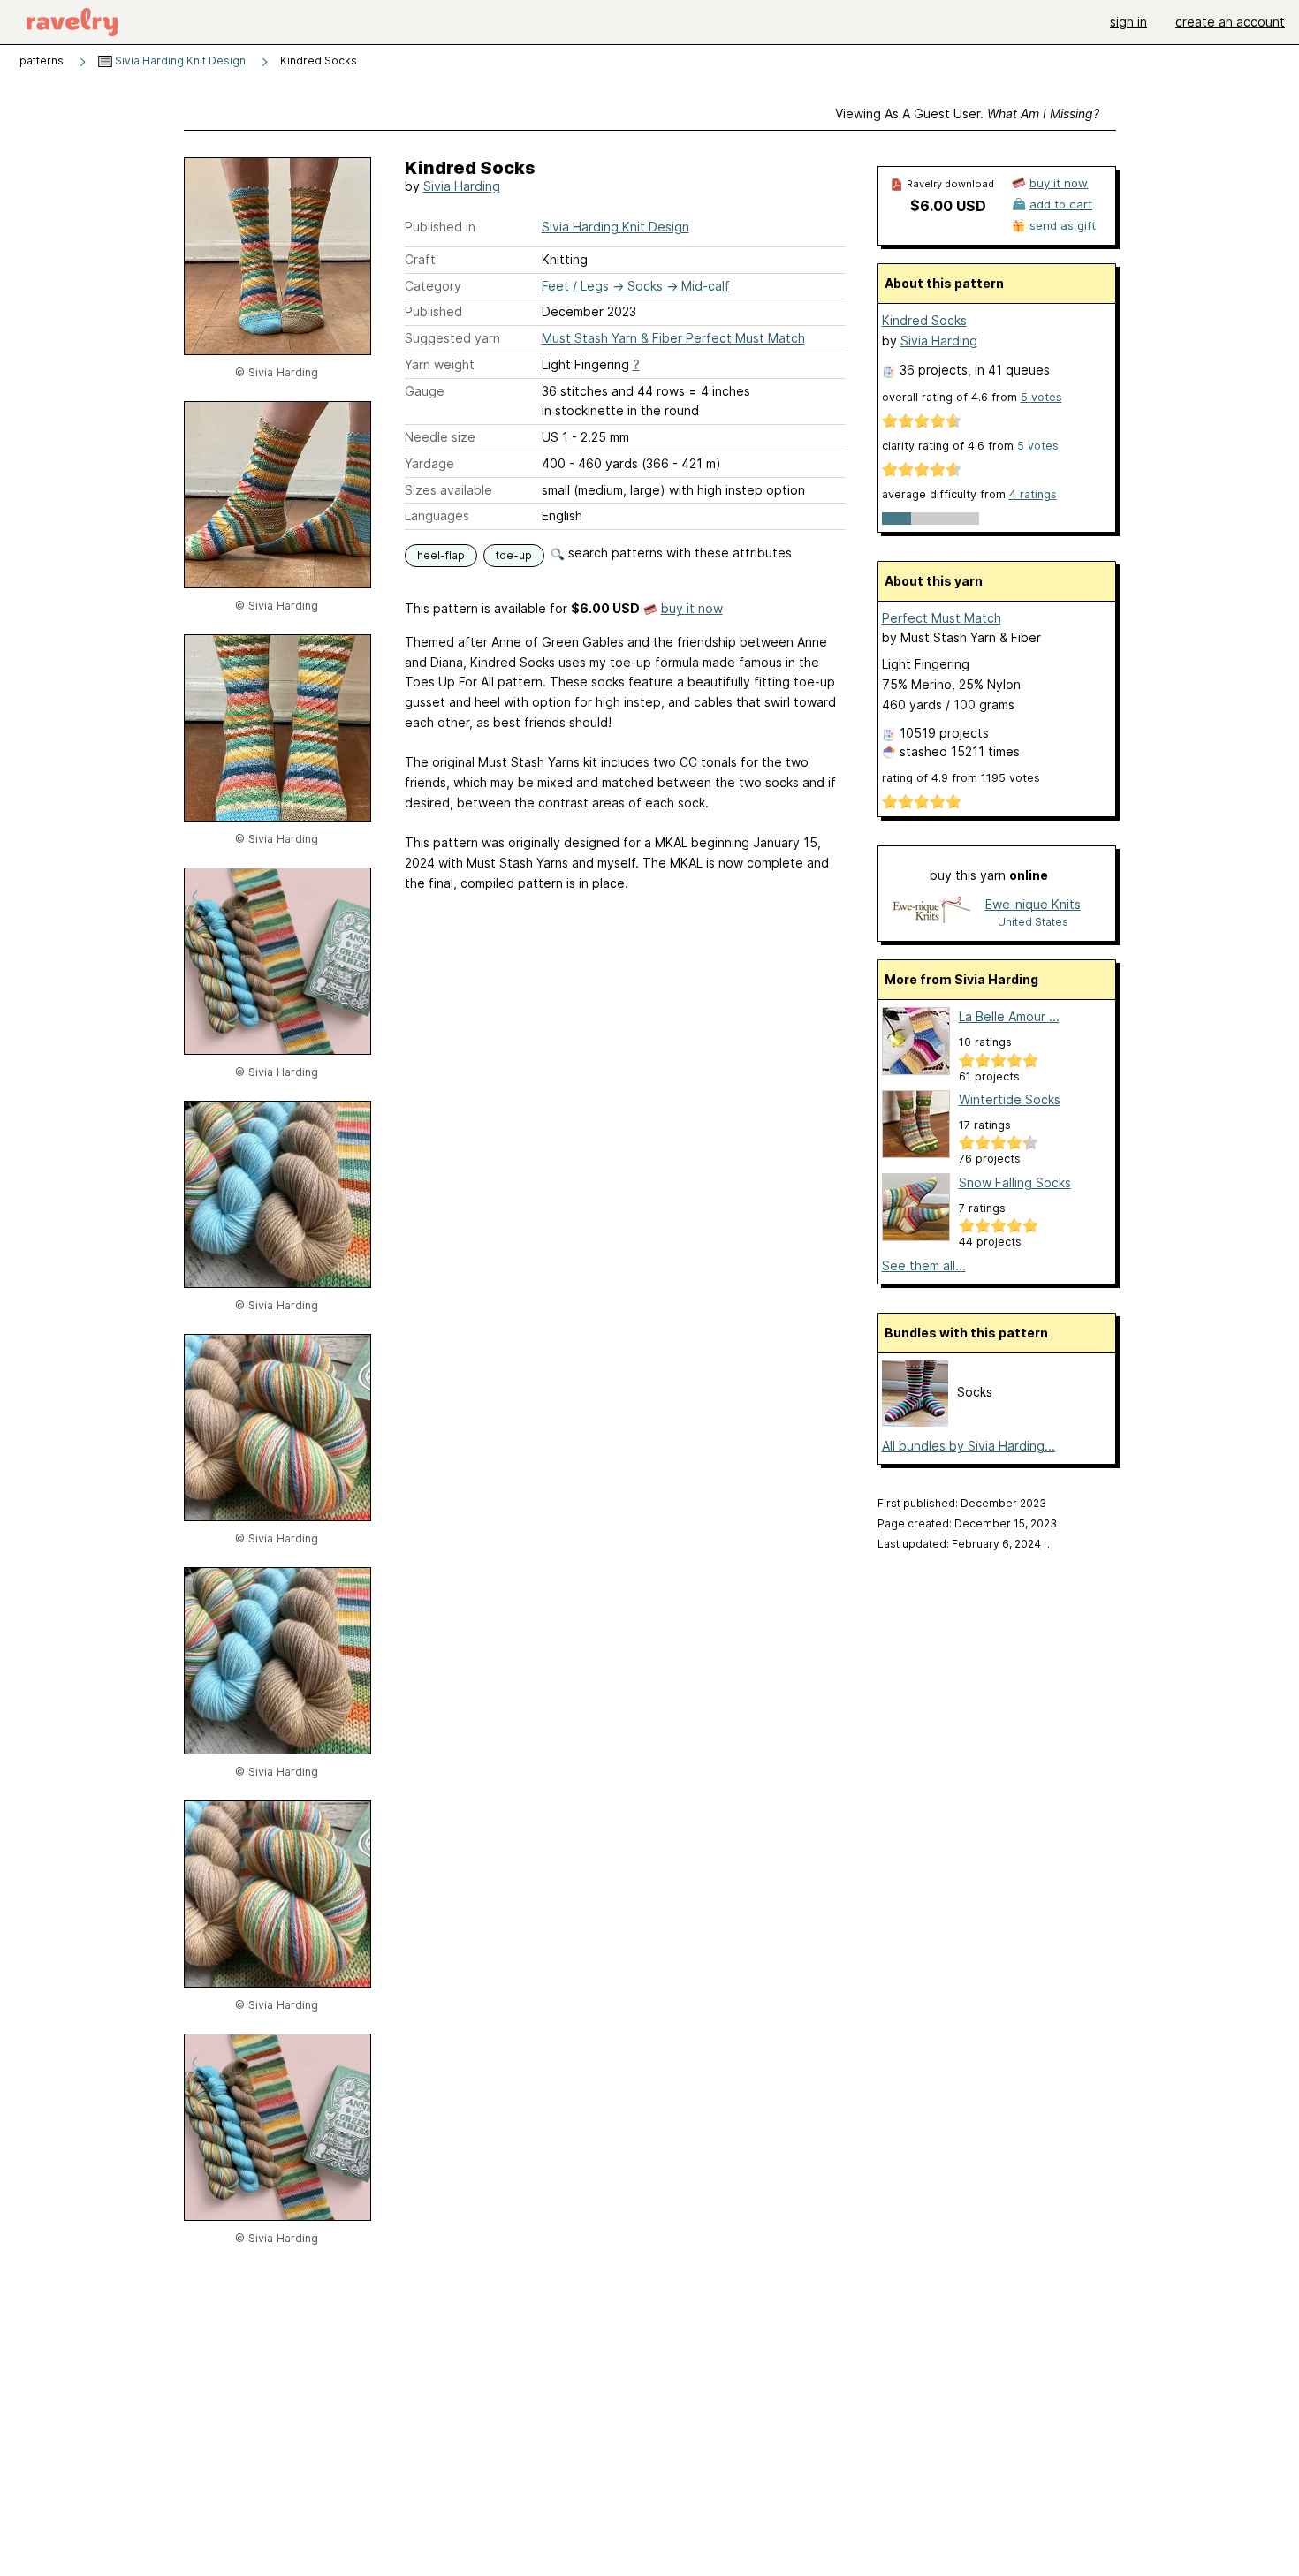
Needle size (440, 437)
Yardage (429, 463)
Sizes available (448, 490)
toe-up (514, 555)
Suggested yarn (452, 338)
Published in (440, 227)
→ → (636, 286)
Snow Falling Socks (1015, 1182)
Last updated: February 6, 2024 (965, 1544)
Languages (437, 515)
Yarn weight (440, 364)
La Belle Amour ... (1009, 1016)
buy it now (692, 608)
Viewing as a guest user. (967, 114)
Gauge (425, 391)
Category (433, 286)
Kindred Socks (924, 320)
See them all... (924, 1265)
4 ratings (1033, 494)
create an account (1230, 22)
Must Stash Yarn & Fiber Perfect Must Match (673, 338)
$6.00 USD (948, 206)
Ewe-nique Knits (1033, 904)
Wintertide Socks (1010, 1099)
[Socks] (915, 1422)
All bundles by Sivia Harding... (969, 1446)
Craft (420, 259)
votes (1041, 397)
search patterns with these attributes (678, 553)
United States (1033, 922)
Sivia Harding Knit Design (179, 61)
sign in (1128, 22)
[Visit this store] (931, 912)
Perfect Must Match (942, 618)
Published (433, 311)
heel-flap (441, 555)
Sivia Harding (462, 186)
